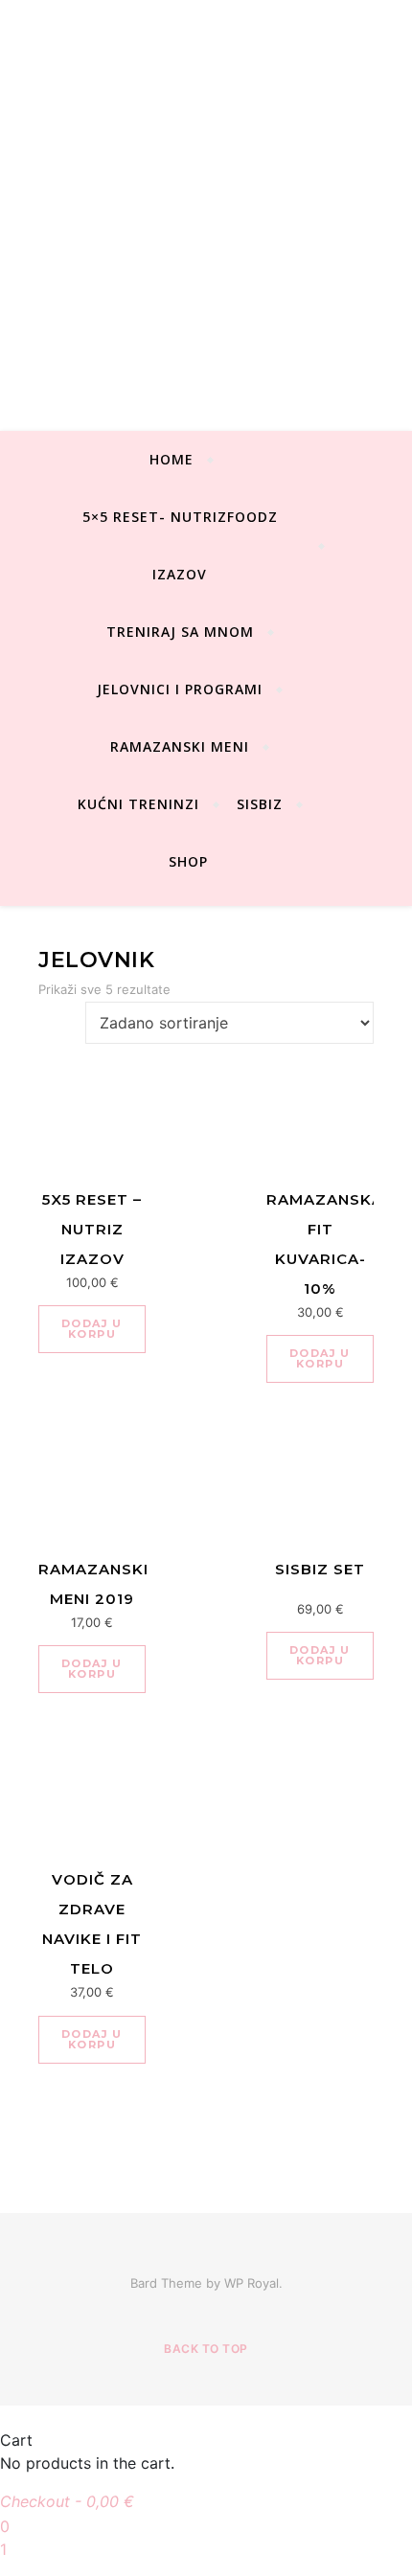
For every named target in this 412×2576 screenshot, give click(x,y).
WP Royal (252, 2283)
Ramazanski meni (180, 746)
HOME (172, 459)
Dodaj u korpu (92, 1329)
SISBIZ (260, 804)
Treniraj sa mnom (180, 632)
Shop (188, 861)
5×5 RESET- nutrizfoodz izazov (180, 545)
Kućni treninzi (138, 804)
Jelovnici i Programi (180, 689)
